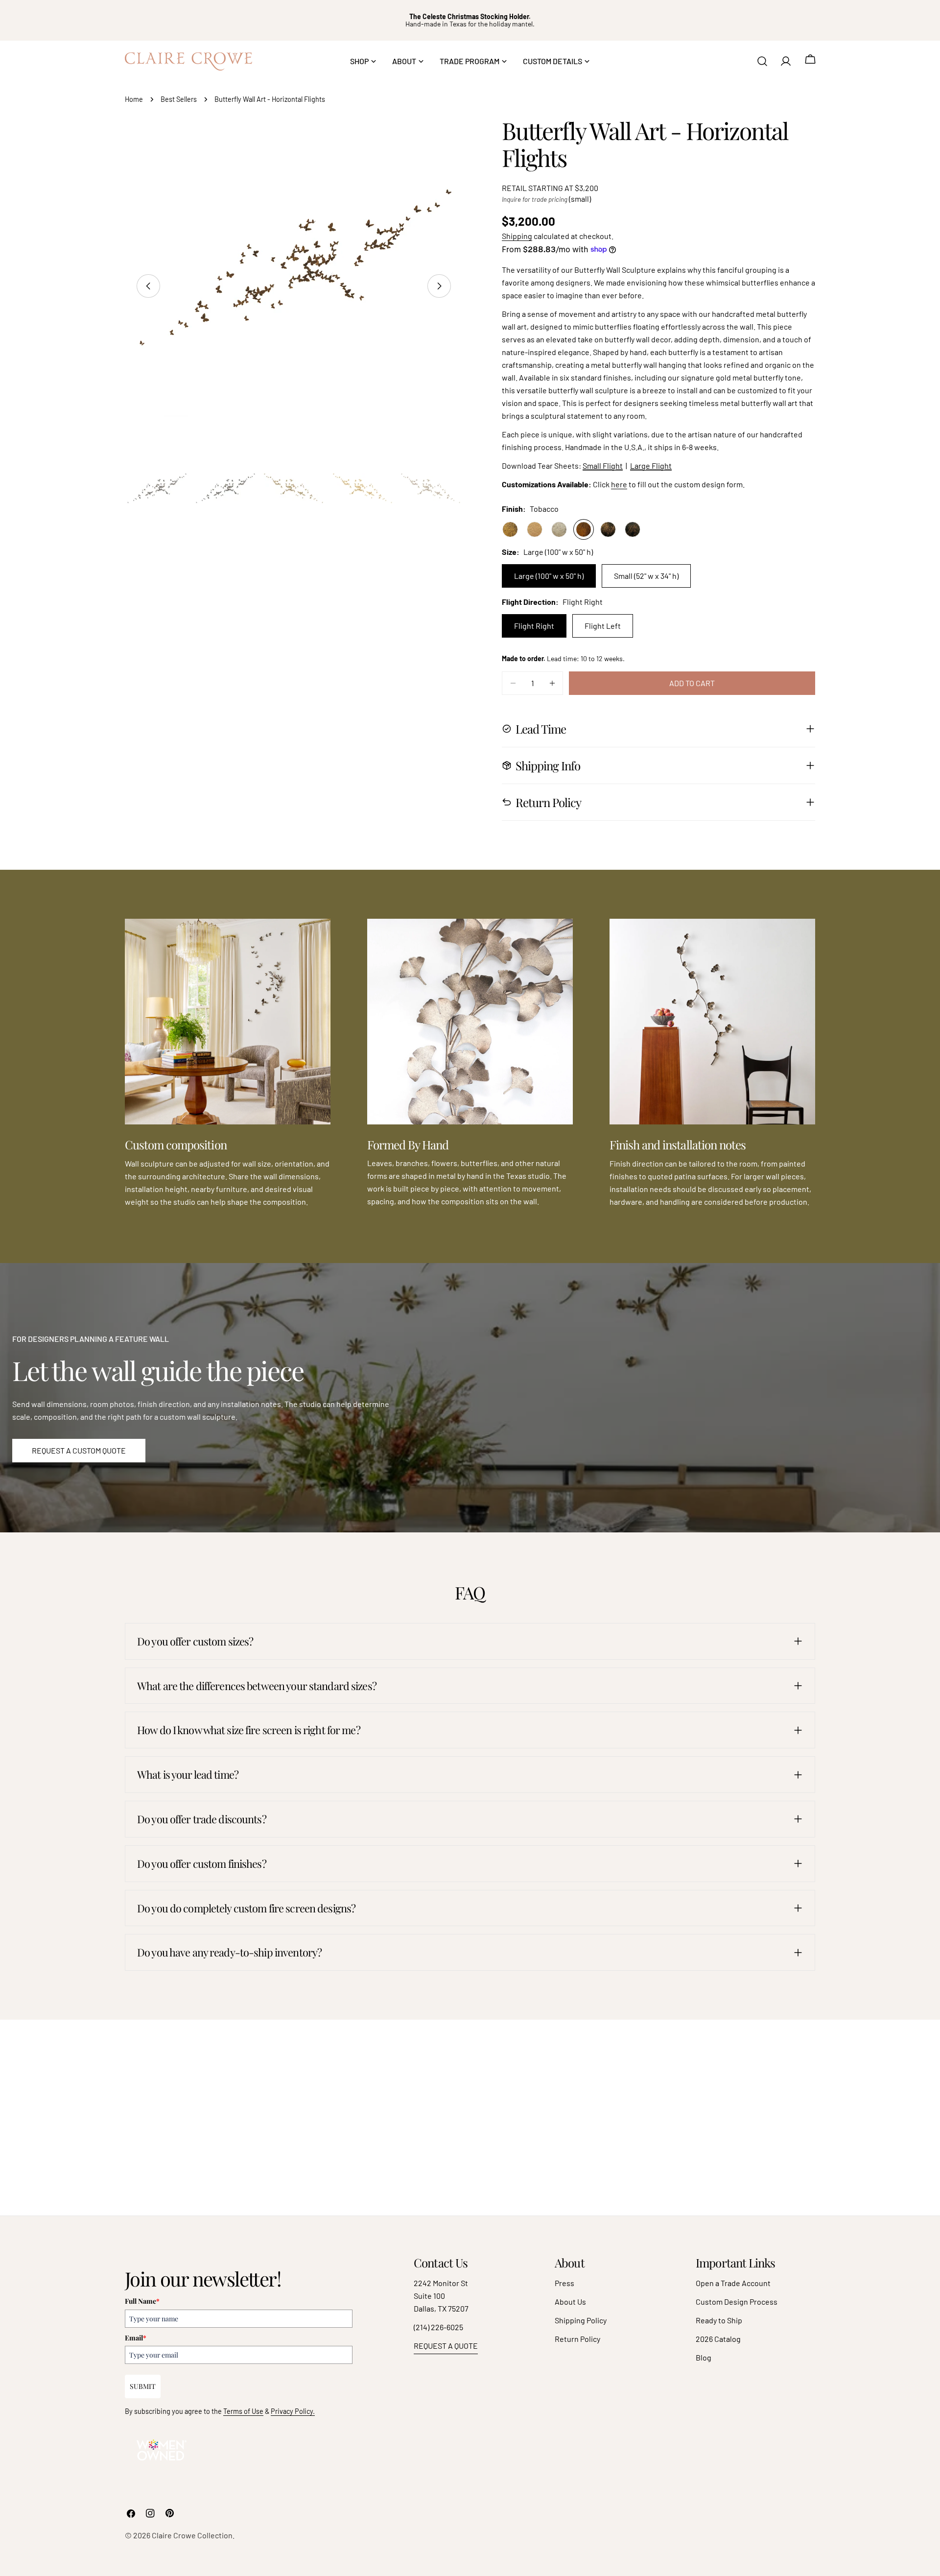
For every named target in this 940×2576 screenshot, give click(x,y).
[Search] (762, 61)
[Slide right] (439, 286)
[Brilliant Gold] (535, 529)
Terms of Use (243, 2411)
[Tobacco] (584, 529)
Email (136, 2338)
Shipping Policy (581, 2320)
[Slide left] (148, 286)
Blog (704, 2357)
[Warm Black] (633, 529)
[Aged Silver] (559, 529)
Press (564, 2283)
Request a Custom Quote (79, 1450)
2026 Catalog (718, 2339)
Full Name (142, 2301)
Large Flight (651, 465)
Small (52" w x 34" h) (646, 576)
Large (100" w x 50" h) (549, 576)
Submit (143, 2386)
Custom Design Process (737, 2302)
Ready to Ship (719, 2320)
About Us (570, 2302)
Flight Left (603, 626)
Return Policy (577, 2339)
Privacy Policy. (293, 2411)
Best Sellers (179, 99)
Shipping (517, 236)
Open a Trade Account (733, 2283)
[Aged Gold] (510, 529)
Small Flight (603, 465)
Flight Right (534, 626)
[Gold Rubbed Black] (608, 529)
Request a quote (446, 2346)
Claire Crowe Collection (192, 2535)
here (619, 484)
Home (134, 99)
